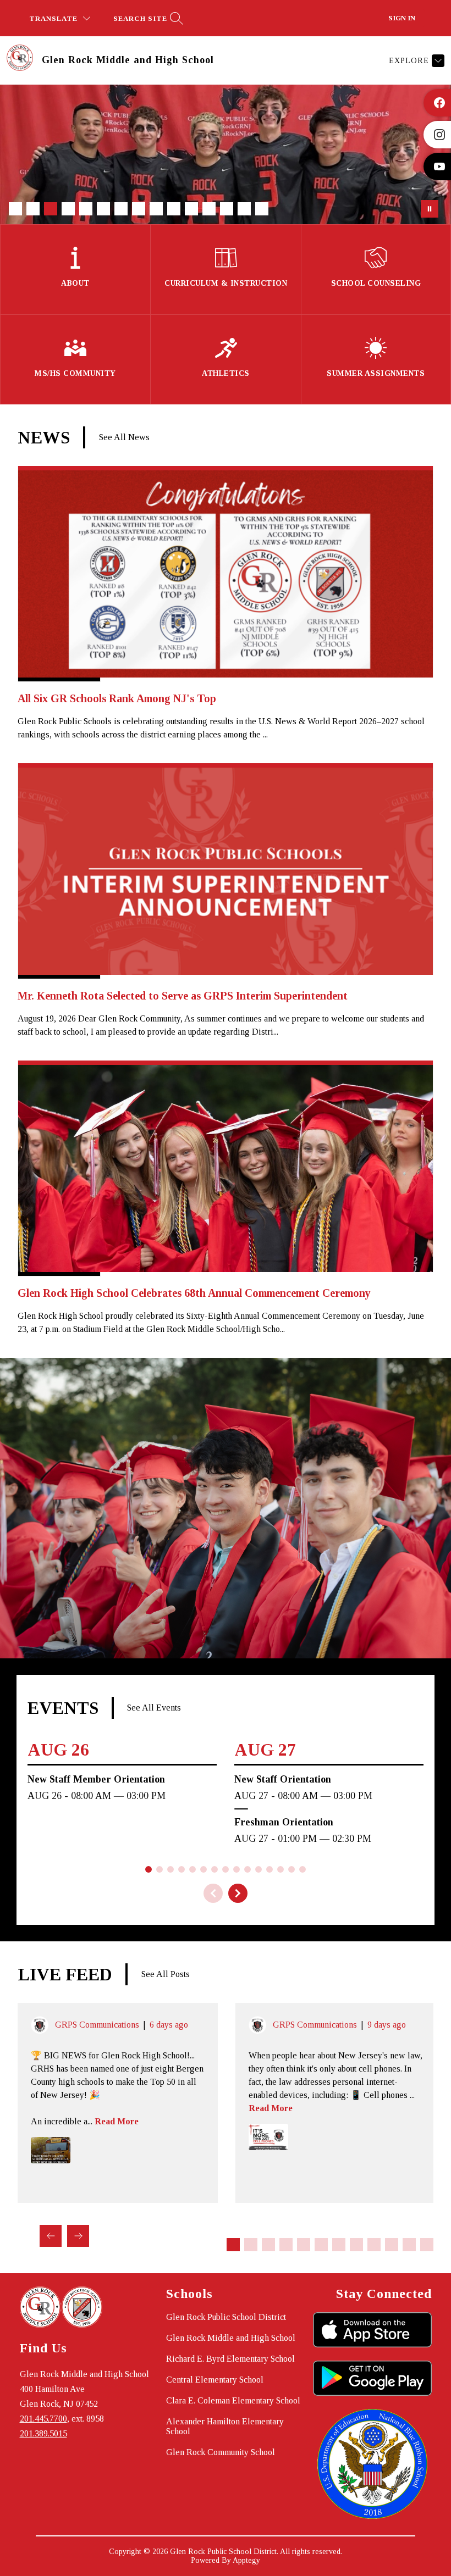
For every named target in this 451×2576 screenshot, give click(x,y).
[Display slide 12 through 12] (427, 2245)
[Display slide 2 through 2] (251, 2245)
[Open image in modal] (51, 2150)
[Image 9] (156, 209)
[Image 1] (15, 209)
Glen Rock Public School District (226, 2317)
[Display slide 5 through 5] (304, 2245)
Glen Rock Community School (221, 2452)
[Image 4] (68, 209)
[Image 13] (227, 209)
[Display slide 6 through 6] (321, 2245)
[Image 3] (51, 209)
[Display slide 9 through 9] (374, 2245)
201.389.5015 (43, 2433)
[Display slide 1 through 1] (233, 2245)
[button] (238, 1893)
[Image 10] (174, 209)
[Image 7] (121, 209)
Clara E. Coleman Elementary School (233, 2400)
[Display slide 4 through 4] (286, 2245)
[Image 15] (262, 209)
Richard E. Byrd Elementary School (230, 2359)
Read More (117, 2121)
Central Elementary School (215, 2380)
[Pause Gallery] (430, 209)
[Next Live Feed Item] (78, 2236)
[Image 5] (86, 209)
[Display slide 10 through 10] (392, 2245)
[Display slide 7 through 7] (339, 2245)
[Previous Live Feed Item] (51, 2236)
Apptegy (246, 2560)
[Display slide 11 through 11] (409, 2245)
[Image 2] (33, 209)
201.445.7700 (43, 2419)
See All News (124, 437)
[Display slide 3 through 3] (268, 2245)
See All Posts (166, 1974)
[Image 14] (244, 209)
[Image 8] (139, 209)
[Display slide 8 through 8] (356, 2245)
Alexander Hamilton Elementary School (225, 2426)
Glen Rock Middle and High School (231, 2338)
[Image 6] (103, 209)
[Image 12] (209, 209)
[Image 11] (191, 209)
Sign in (402, 18)
